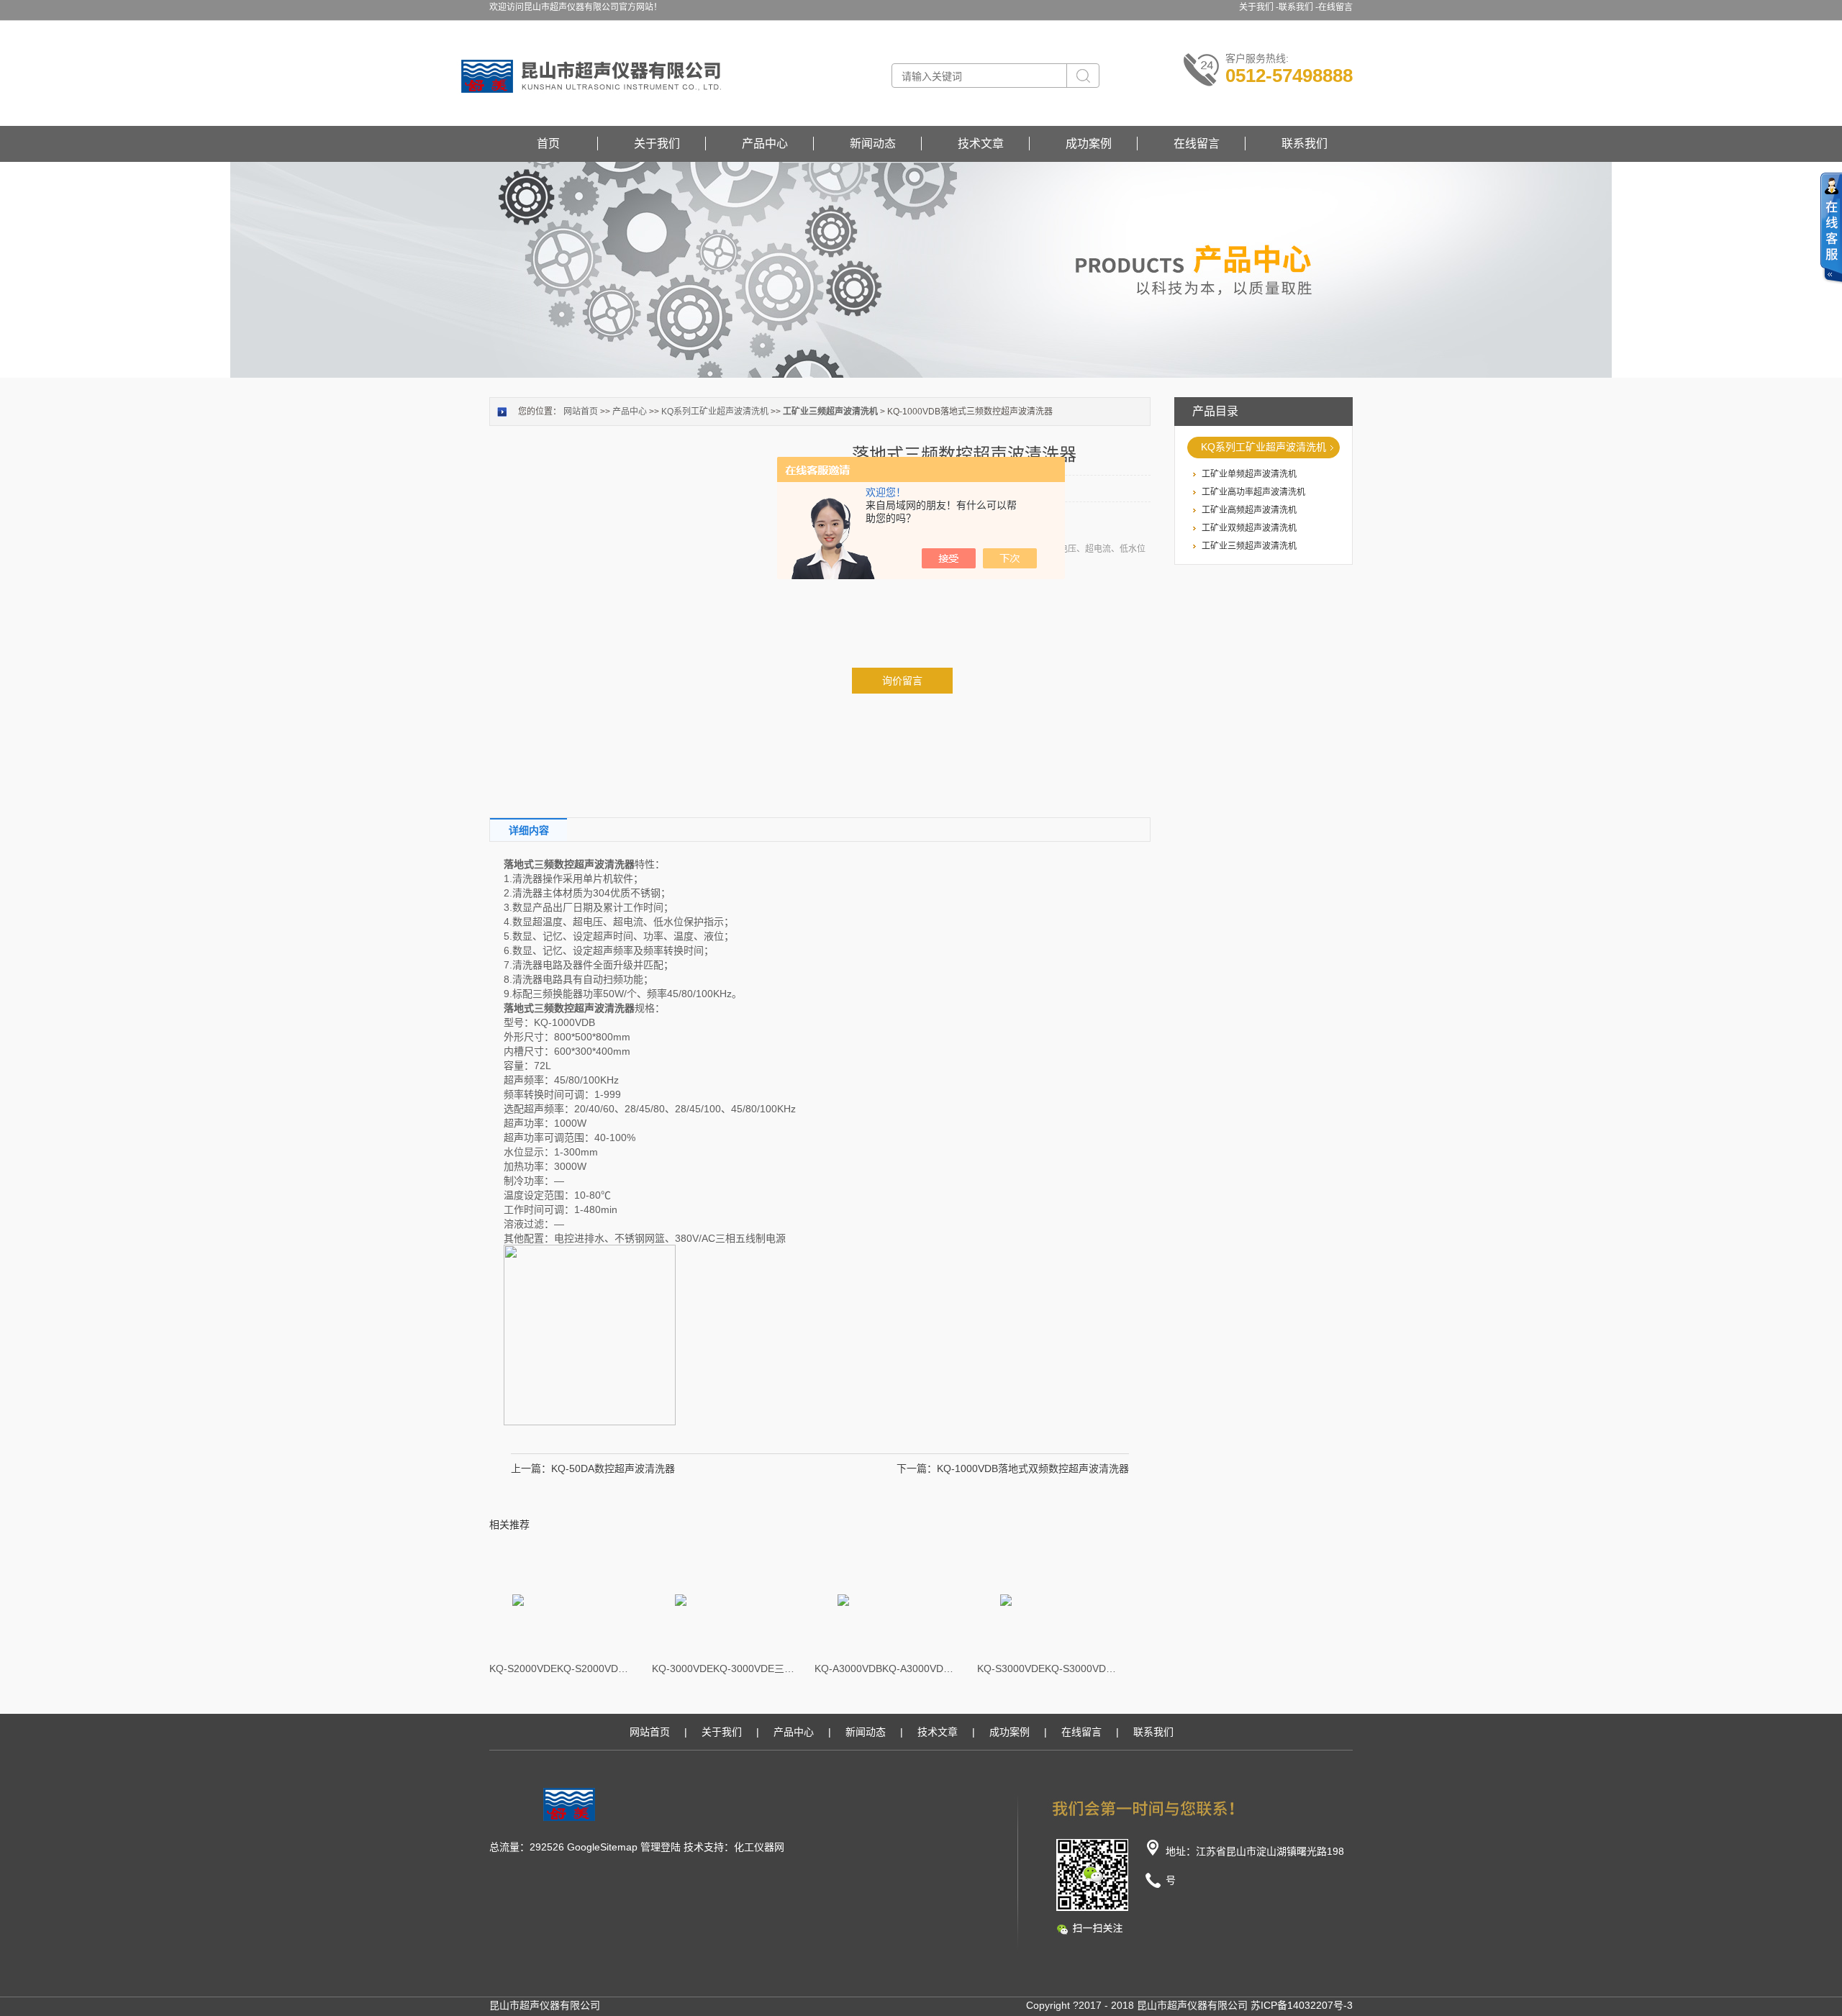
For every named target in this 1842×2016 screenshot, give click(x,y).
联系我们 (1305, 144)
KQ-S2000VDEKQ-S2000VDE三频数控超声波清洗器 (561, 1668)
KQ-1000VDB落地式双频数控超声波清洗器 (1033, 1468)
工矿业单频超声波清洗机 (1249, 474)
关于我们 (657, 144)
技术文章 (981, 144)
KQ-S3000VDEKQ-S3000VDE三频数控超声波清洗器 (1049, 1668)
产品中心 (765, 144)
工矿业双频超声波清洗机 (1249, 528)
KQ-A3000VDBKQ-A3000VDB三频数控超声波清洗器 (886, 1668)
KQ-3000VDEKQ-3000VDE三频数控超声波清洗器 (724, 1668)
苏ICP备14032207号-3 (1302, 2005)
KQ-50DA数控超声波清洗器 (613, 1468)
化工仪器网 (759, 1847)
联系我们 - (1298, 7)
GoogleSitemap (602, 1847)
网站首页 (581, 412)
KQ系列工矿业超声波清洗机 (1263, 447)
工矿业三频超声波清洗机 (1249, 546)
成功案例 (1089, 144)
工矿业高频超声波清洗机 (1249, 510)
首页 (548, 144)
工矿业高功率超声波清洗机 (1253, 492)
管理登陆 (661, 1847)
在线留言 (1335, 7)
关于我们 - (1259, 7)
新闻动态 (873, 144)
